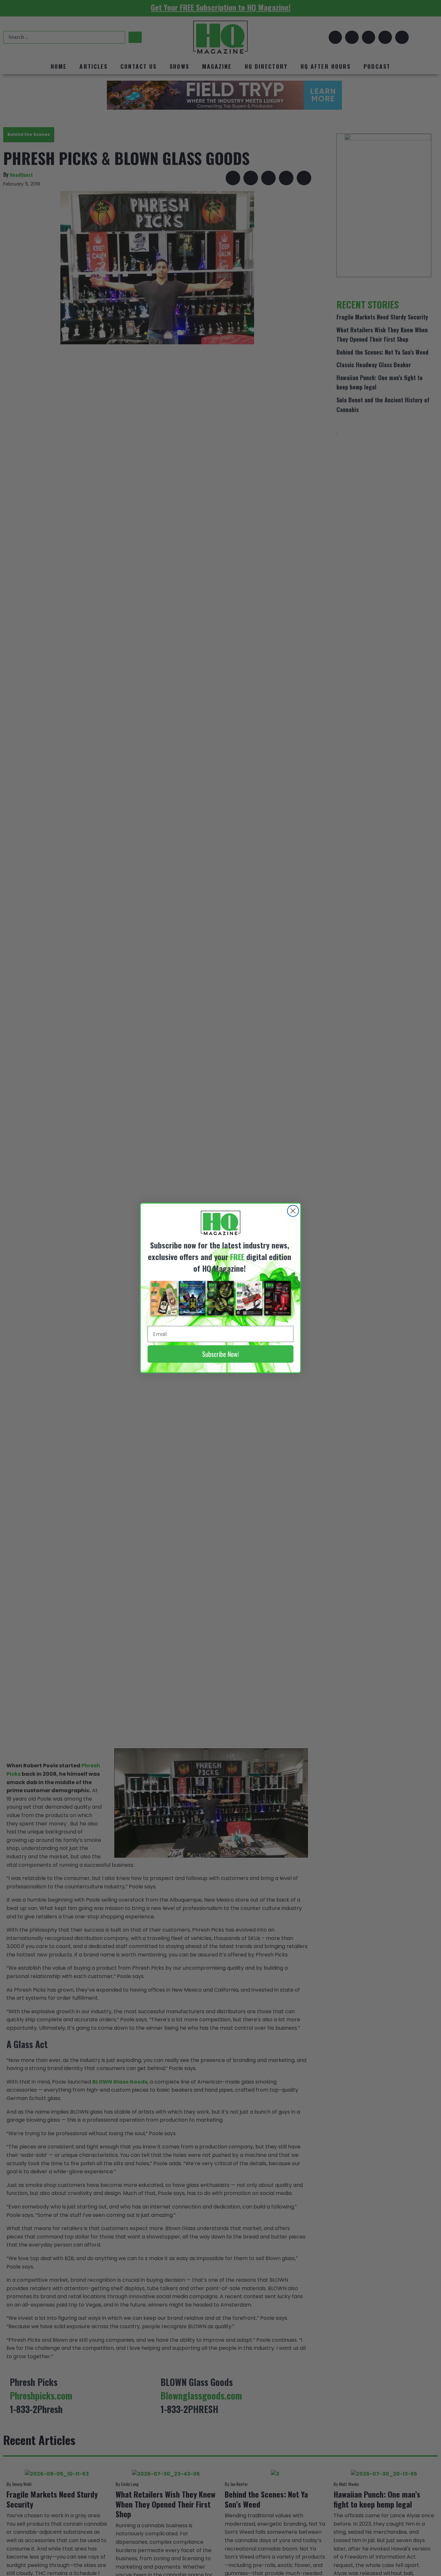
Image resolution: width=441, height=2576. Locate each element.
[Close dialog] (293, 1211)
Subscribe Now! (221, 1354)
